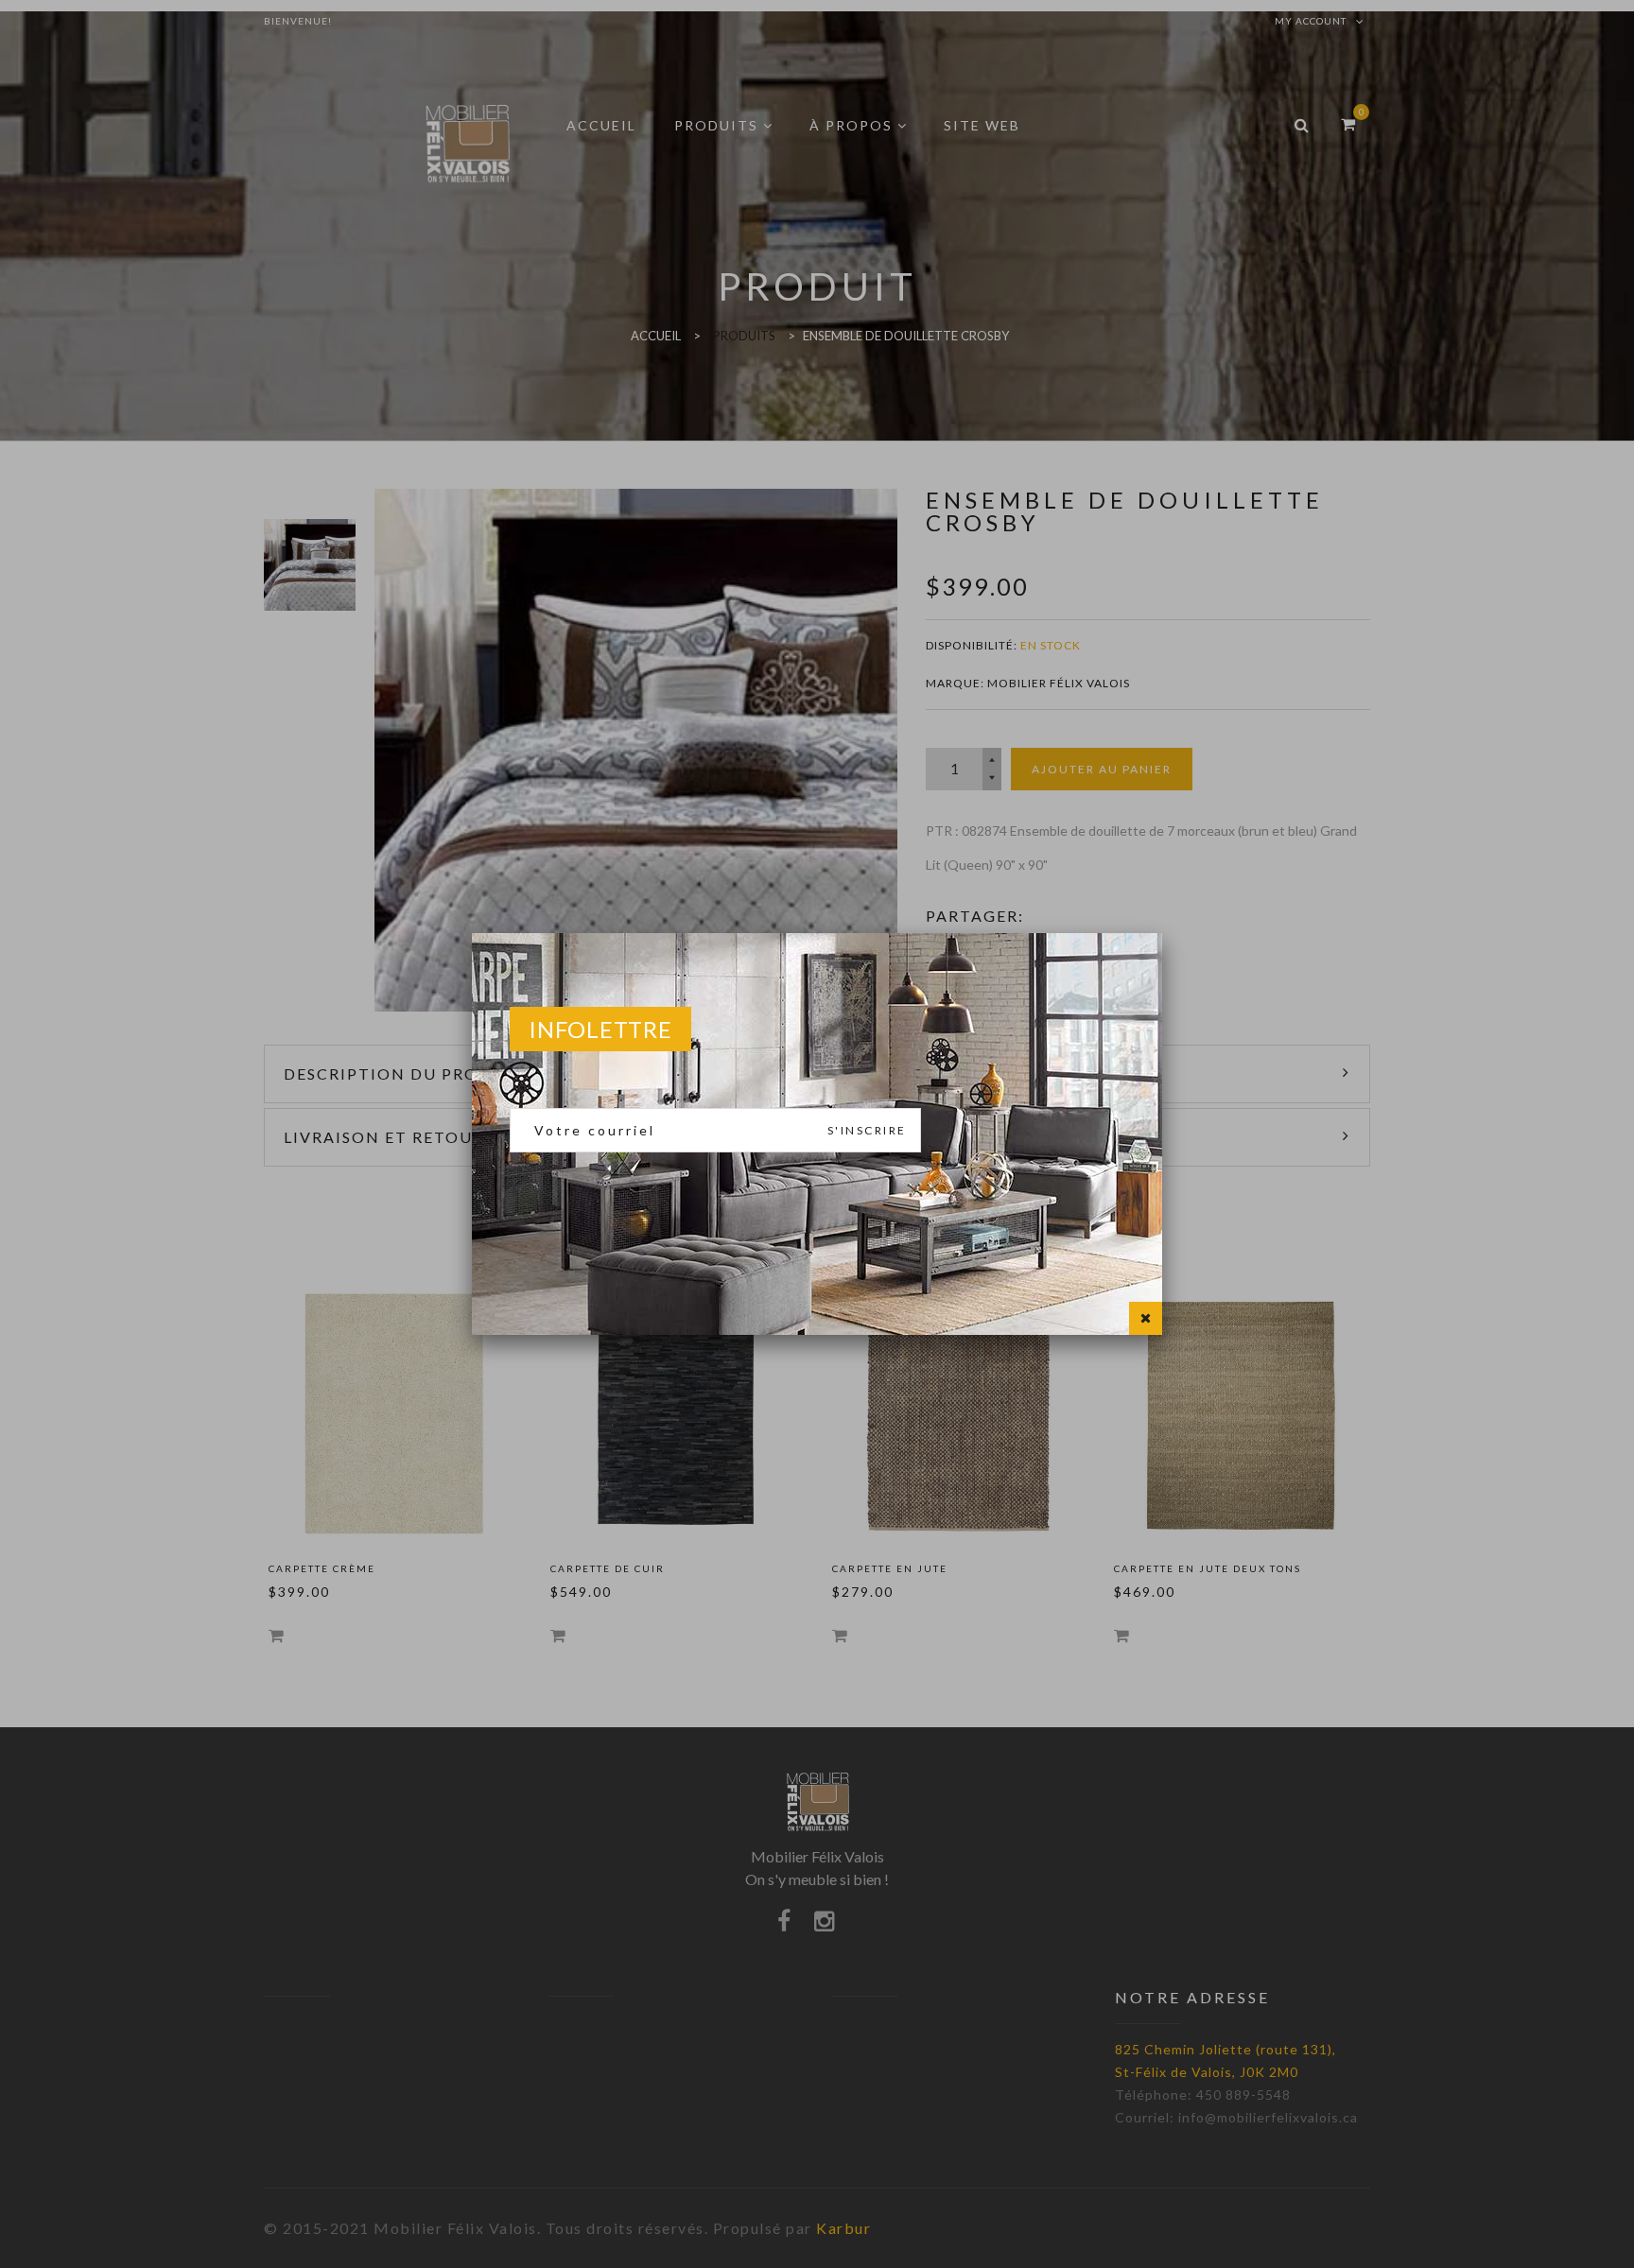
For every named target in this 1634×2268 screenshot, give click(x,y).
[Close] (1146, 1318)
